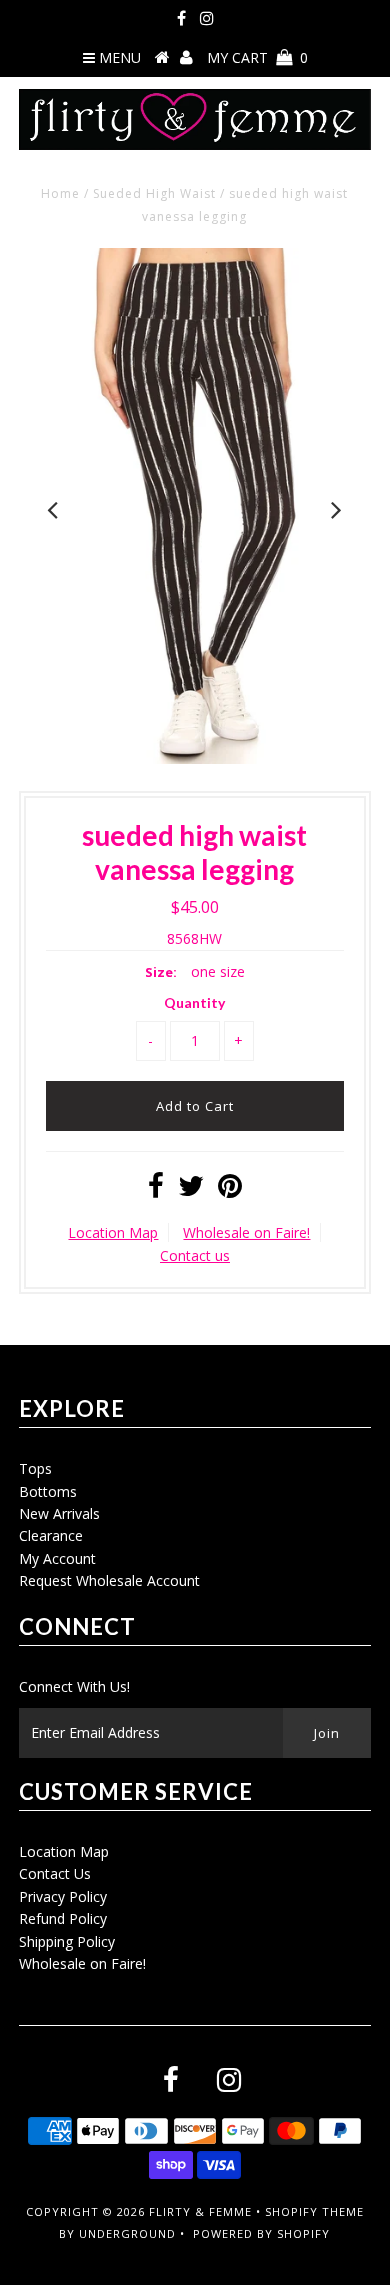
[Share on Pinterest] (230, 1190)
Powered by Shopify (261, 2233)
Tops (35, 1468)
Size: (161, 972)
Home (60, 193)
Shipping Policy (67, 1941)
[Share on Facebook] (156, 1190)
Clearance (51, 1535)
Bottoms (48, 1491)
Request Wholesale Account (109, 1580)
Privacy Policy (63, 1896)
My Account (57, 1558)
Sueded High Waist (154, 193)
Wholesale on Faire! (246, 1232)
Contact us (195, 1255)
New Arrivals (59, 1513)
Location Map (113, 1232)
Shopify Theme (314, 2211)
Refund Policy (63, 1918)
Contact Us (55, 1873)
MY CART (257, 57)
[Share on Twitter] (191, 1190)
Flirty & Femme (200, 2211)
